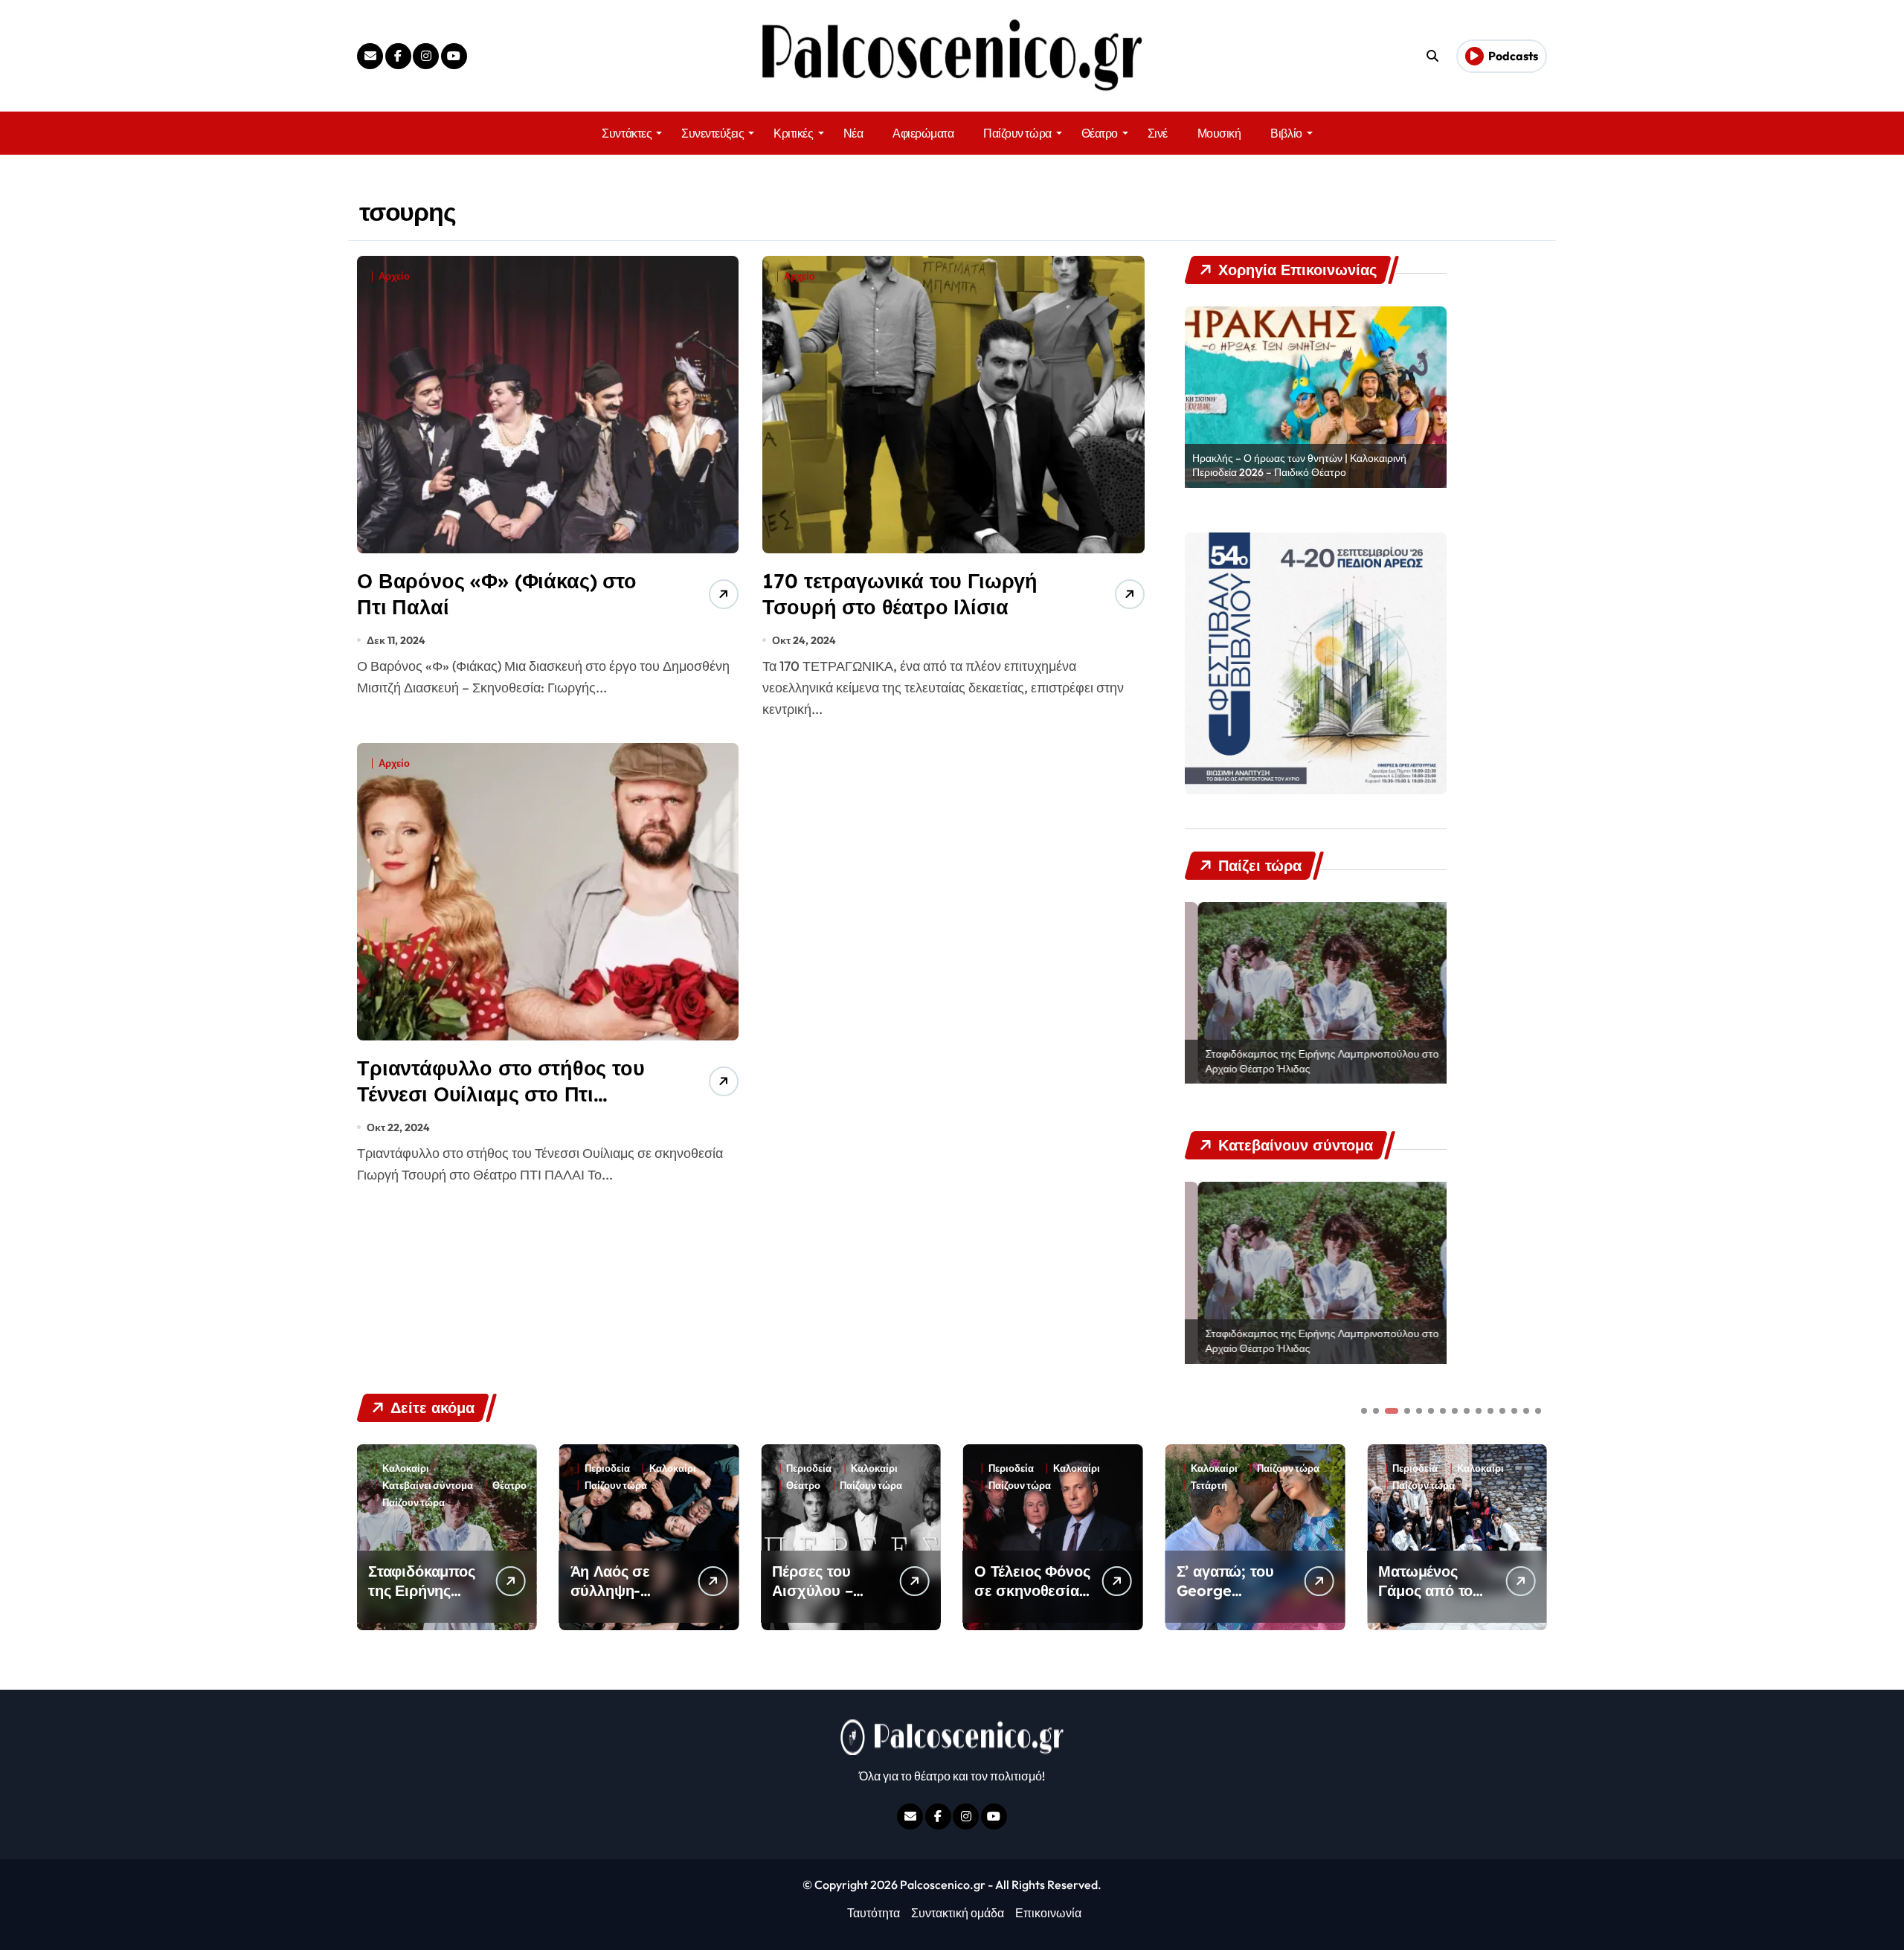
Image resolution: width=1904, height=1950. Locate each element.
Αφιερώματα (923, 133)
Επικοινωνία (1048, 1913)
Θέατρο (1100, 133)
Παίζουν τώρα (1017, 133)
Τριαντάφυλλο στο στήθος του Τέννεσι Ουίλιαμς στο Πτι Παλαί (501, 1094)
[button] (1532, 1536)
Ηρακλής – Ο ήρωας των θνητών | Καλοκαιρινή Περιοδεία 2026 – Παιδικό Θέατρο (1299, 466)
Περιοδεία (405, 1468)
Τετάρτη (1007, 1486)
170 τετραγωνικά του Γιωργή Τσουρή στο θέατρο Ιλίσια (900, 594)
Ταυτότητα (874, 1913)
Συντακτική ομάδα (958, 1913)
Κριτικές (793, 133)
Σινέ (1158, 133)
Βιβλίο (1286, 133)
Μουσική (1219, 133)
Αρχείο (394, 276)
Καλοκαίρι (470, 1468)
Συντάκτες (627, 133)
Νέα (853, 133)
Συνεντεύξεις (713, 133)
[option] (1316, 397)
